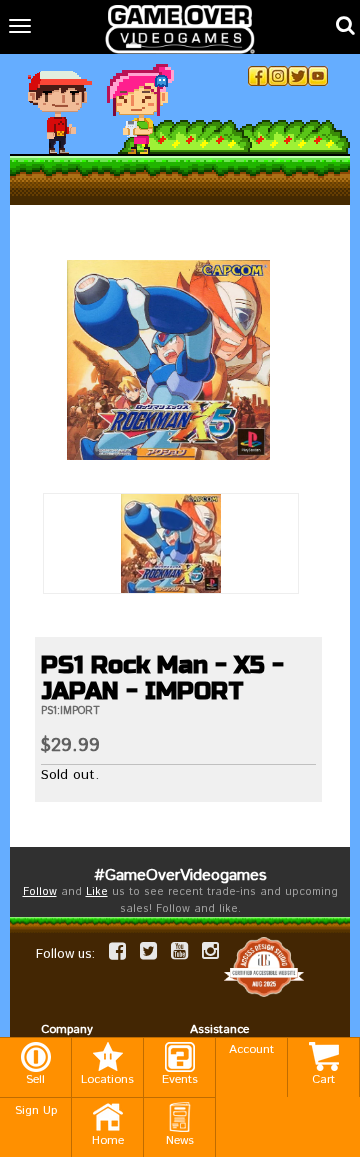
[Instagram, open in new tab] (278, 76)
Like (97, 892)
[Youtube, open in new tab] (318, 76)
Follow (40, 892)
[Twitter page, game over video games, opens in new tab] (148, 951)
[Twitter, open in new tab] (298, 76)
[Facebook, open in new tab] (258, 76)
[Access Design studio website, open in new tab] (264, 967)
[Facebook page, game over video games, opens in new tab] (117, 951)
